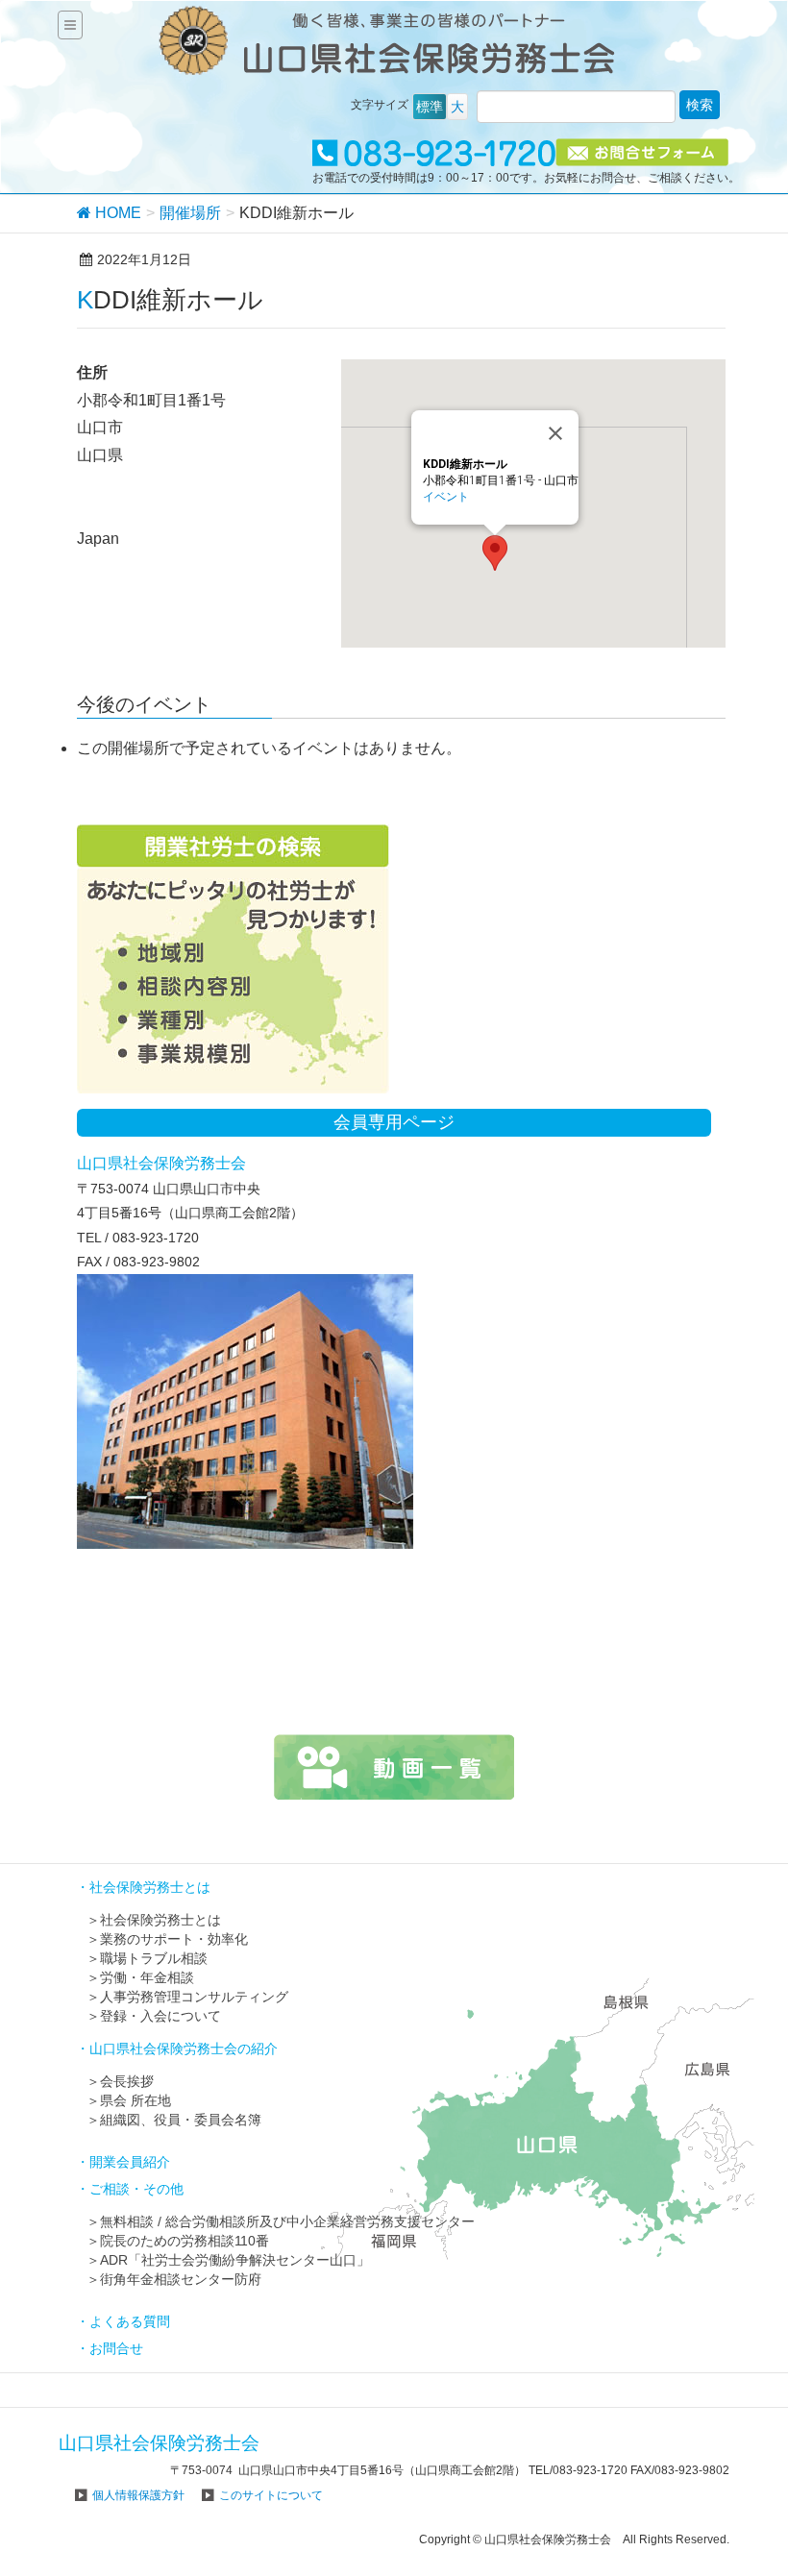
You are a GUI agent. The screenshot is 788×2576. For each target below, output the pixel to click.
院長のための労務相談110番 (185, 2241)
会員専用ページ (394, 1122)
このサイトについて (271, 2495)
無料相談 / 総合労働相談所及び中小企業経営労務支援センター (287, 2221)
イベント (446, 497)
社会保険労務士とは (160, 1920)
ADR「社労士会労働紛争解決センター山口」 (235, 2260)
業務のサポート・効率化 (174, 1939)
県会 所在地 (135, 2100)
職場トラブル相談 (154, 1958)
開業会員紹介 (130, 2162)
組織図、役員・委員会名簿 (181, 2120)
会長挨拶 (127, 2081)
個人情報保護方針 (138, 2495)
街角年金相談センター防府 (181, 2279)
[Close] (555, 433)
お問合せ (116, 2348)
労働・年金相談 (147, 1977)
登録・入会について (160, 2016)
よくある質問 (130, 2321)
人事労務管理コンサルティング (194, 1997)
